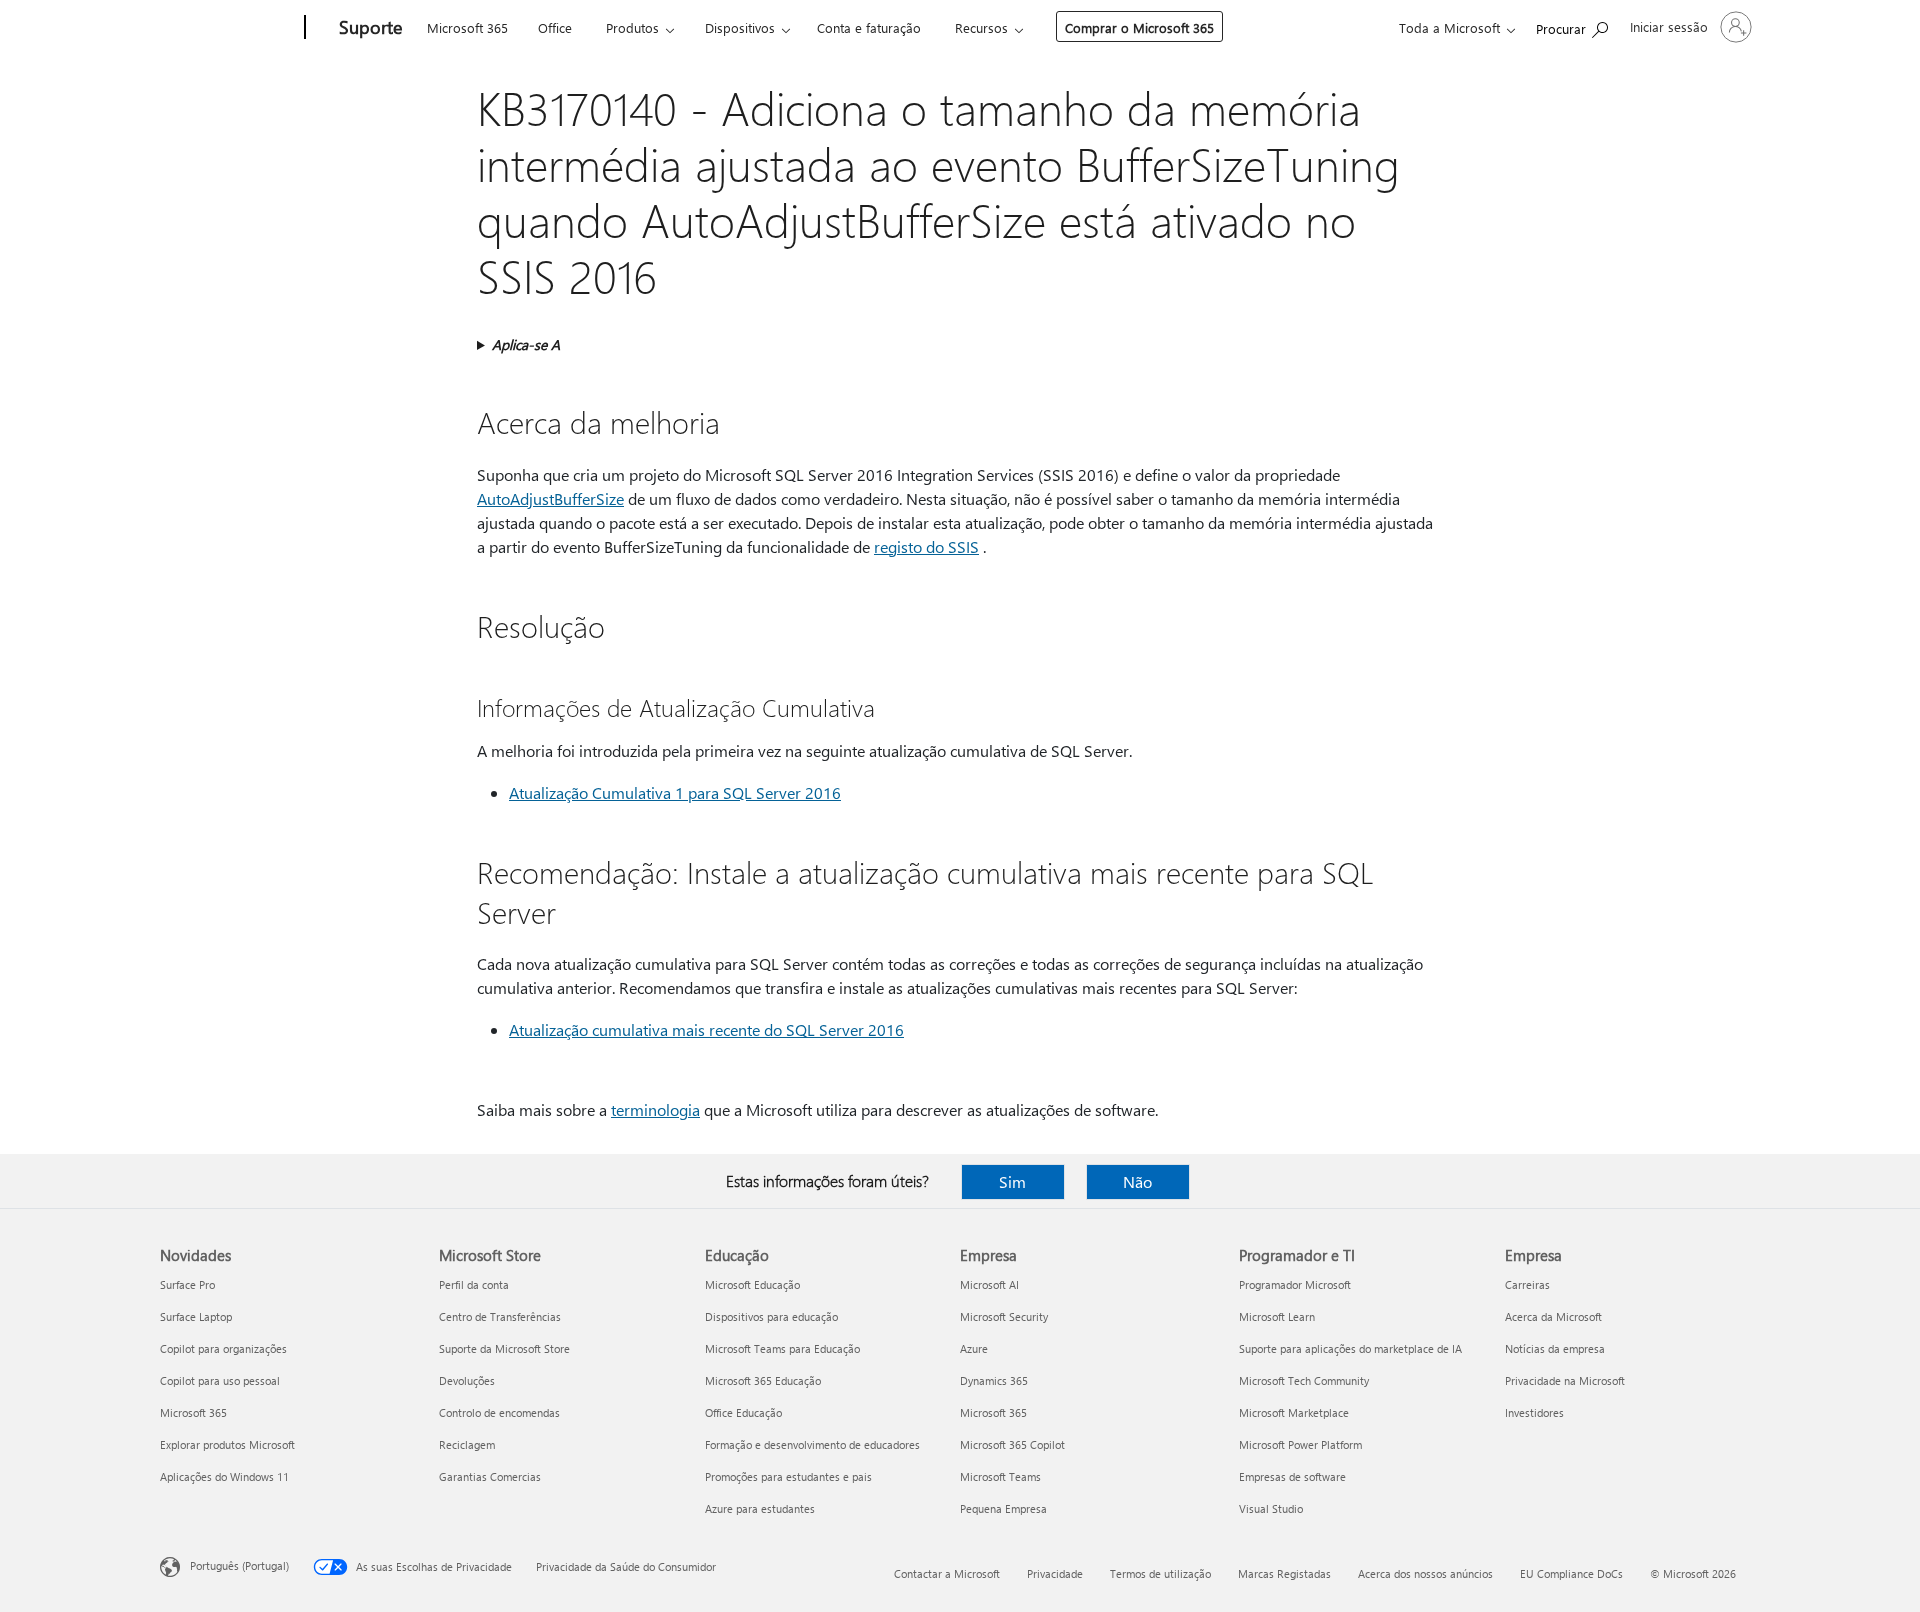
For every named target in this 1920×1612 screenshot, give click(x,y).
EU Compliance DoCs (1571, 1573)
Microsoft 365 (467, 27)
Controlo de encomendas (499, 1412)
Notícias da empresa (1555, 1348)
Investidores (1534, 1412)
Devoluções (467, 1380)
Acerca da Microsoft (1553, 1316)
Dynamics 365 (994, 1380)
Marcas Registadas (1284, 1573)
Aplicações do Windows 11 (224, 1476)
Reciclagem (467, 1444)
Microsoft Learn (1277, 1316)
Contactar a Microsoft (947, 1573)
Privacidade (1055, 1573)
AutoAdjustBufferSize (550, 498)
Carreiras (1527, 1284)
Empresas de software (1292, 1476)
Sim (1012, 1181)
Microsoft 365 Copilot (1012, 1444)
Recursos (981, 27)
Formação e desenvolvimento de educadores (812, 1444)
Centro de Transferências (500, 1316)
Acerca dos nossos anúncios (1425, 1573)
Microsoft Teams (1000, 1476)
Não (1137, 1181)
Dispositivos (740, 27)
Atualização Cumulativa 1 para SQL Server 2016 (675, 792)
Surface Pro (187, 1284)
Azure (974, 1348)
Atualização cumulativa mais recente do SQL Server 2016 (706, 1029)
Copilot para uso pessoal (220, 1380)
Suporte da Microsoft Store (504, 1348)
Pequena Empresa (1003, 1508)
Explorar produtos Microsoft (227, 1444)
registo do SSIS (926, 546)
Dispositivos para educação (771, 1316)
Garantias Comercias (490, 1476)
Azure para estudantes (760, 1508)
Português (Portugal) (239, 1565)
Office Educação (743, 1412)
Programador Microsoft (1295, 1284)
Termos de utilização (1160, 1573)
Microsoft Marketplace (1294, 1412)
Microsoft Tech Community (1304, 1380)
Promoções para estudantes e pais (788, 1476)
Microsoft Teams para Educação (782, 1348)
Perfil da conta (474, 1284)
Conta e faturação (869, 27)
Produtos (632, 27)
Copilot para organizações (223, 1348)
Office (555, 27)
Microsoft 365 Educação (763, 1380)
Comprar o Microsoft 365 (1139, 27)
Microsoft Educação (752, 1284)
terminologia (655, 1109)
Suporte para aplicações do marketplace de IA (1350, 1348)
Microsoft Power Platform (1300, 1444)
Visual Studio (1271, 1508)
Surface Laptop (196, 1316)
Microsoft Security (1004, 1316)
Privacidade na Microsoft (1565, 1380)
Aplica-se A (526, 344)
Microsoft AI (989, 1284)
